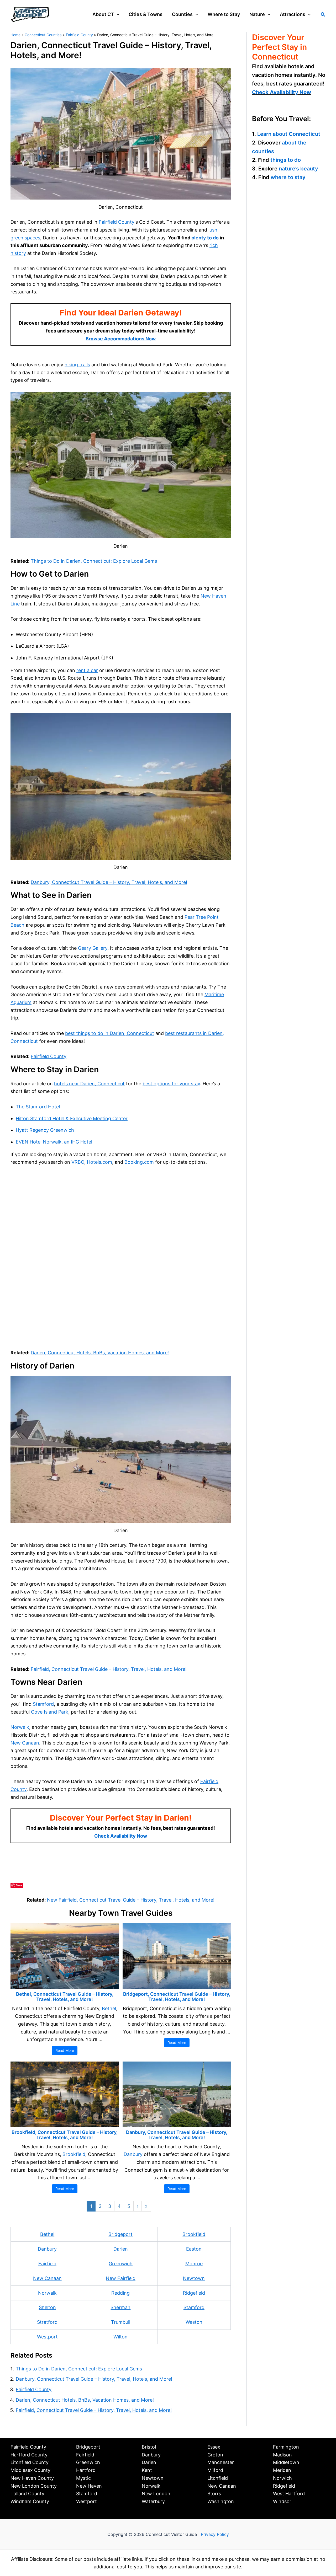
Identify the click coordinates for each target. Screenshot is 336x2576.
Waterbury (153, 2501)
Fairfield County (117, 222)
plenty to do (205, 238)
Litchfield (218, 2478)
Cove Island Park (50, 1712)
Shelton (47, 2307)
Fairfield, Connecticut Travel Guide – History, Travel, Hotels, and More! (109, 1669)
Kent (147, 2470)
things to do (286, 160)
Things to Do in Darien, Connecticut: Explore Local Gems (94, 561)
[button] (117, 14)
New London (156, 2494)
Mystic (83, 2478)
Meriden (282, 2470)
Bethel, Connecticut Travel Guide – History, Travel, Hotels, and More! (65, 1997)
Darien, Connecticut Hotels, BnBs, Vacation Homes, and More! (100, 1353)
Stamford (43, 1704)
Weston (194, 2322)
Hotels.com (99, 1162)
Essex (214, 2447)
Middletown (286, 2462)
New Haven (89, 2486)
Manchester (221, 2462)
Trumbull (121, 2322)
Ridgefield (194, 2293)
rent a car (87, 670)
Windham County (30, 2501)
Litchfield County (30, 2462)
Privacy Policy (215, 2534)
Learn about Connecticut (289, 134)
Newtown (194, 2278)
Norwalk (20, 1727)
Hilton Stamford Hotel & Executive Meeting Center (72, 1118)
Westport (47, 2337)
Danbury (133, 2154)
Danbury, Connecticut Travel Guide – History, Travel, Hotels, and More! (109, 882)
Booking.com (139, 1162)
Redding (120, 2293)
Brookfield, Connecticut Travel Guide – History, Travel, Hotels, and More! (65, 2135)
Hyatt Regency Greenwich (45, 1130)
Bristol (149, 2447)
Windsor (282, 2501)
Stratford (47, 2322)
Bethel (109, 2008)
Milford (215, 2470)
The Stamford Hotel (38, 1107)
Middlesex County (30, 2470)
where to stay (288, 177)
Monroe (194, 2264)
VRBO (78, 1162)
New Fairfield (121, 2278)
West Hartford (289, 2494)
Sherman (120, 2307)
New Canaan (25, 1743)
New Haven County (32, 2478)
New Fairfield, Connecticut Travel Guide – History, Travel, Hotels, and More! (131, 1900)
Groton (215, 2455)
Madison (282, 2455)
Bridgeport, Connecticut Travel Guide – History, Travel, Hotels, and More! (177, 1997)
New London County (34, 2486)
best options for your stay (171, 1084)
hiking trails (77, 365)
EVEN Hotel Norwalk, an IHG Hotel (54, 1142)
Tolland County (27, 2494)
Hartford (86, 2470)
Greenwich (121, 2264)
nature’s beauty (298, 168)
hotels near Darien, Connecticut (89, 1084)
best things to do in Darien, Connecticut (110, 1033)
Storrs (214, 2494)
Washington (221, 2501)
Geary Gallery (93, 948)
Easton (194, 2249)
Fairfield (47, 2264)
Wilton (120, 2337)
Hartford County (29, 2455)
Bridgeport (120, 2234)
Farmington (286, 2447)
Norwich (282, 2478)
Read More (65, 2050)
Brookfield (74, 2154)
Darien (121, 2249)
